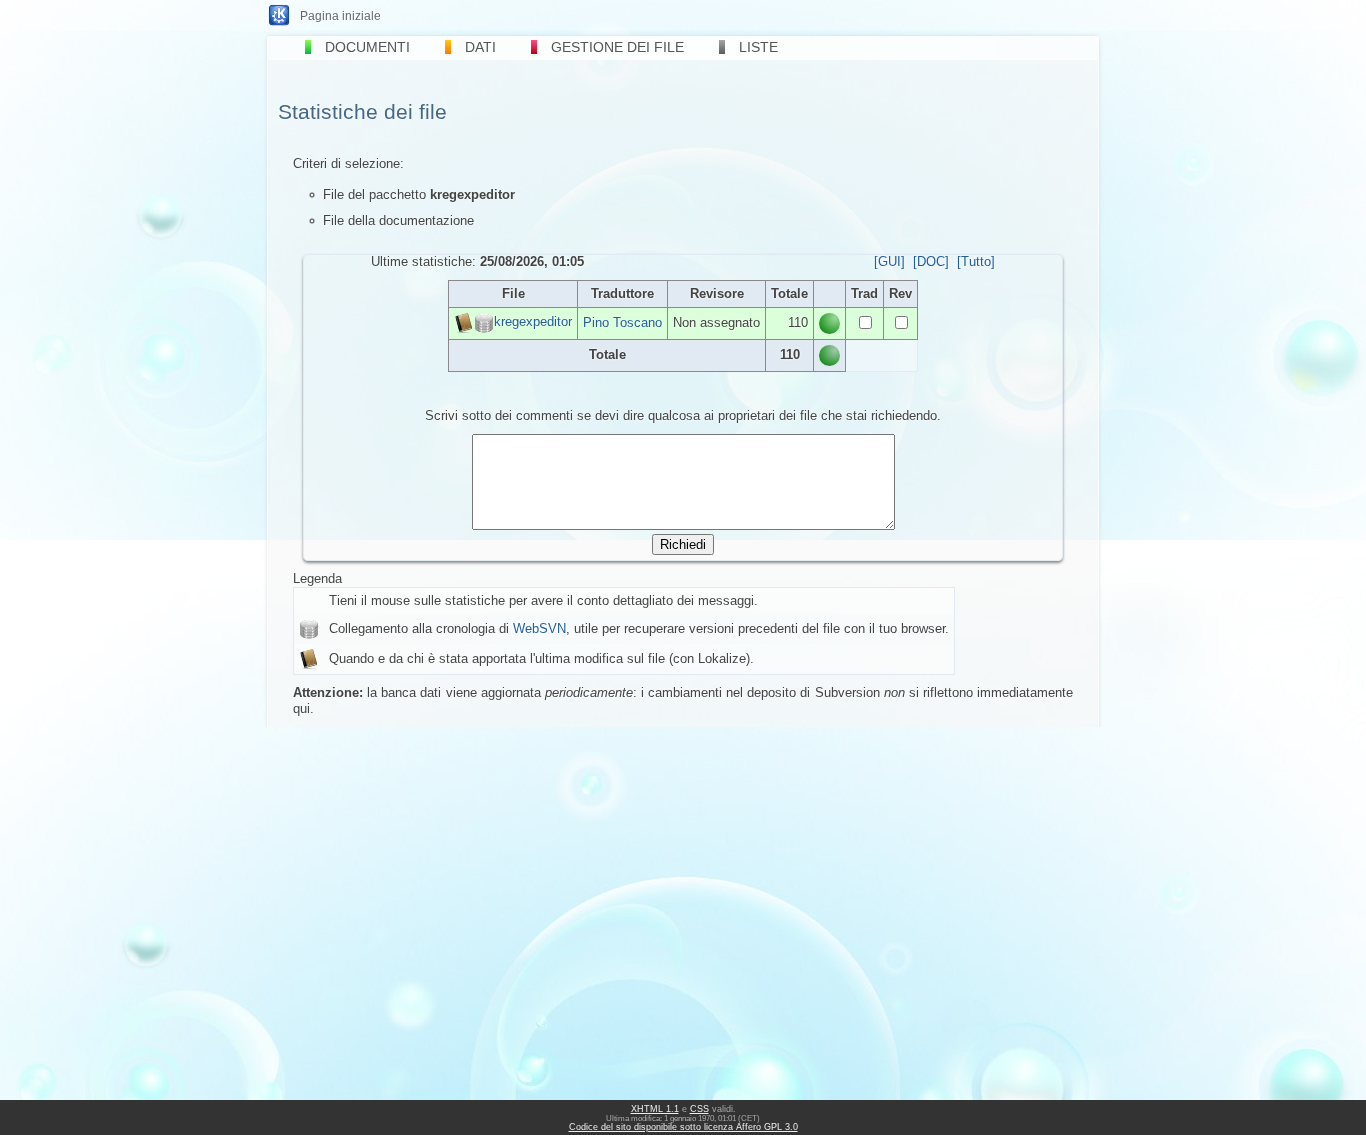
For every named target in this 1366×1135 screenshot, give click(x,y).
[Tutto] (976, 261)
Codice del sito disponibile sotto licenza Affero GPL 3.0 (683, 1127)
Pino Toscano (622, 322)
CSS (699, 1109)
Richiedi (683, 544)
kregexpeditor (533, 322)
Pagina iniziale (340, 16)
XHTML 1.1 (655, 1109)
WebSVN (539, 628)
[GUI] (889, 261)
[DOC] (931, 261)
